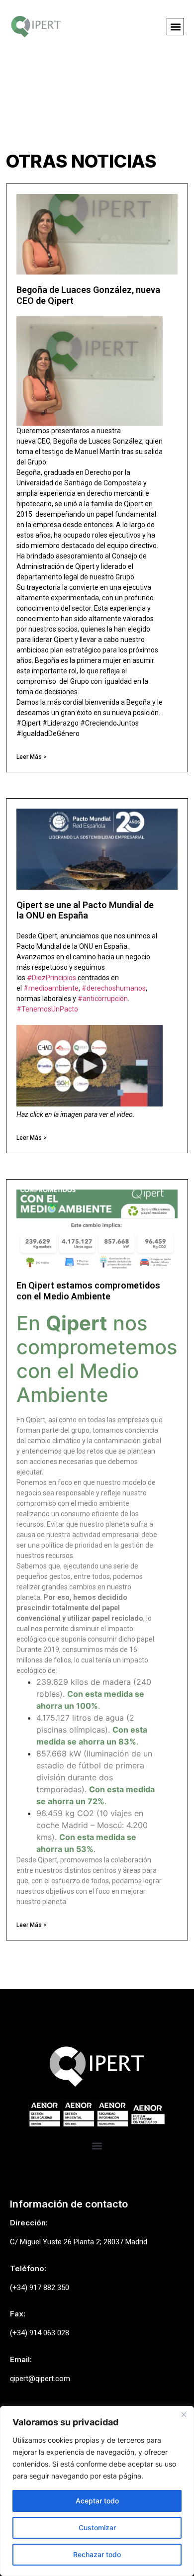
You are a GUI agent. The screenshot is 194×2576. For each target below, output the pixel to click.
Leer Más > (32, 757)
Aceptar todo (97, 2501)
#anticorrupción (103, 999)
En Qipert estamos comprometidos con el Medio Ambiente (88, 1291)
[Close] (184, 2414)
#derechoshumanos (114, 988)
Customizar (97, 2528)
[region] (97, 2491)
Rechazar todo (97, 2554)
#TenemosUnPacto (47, 1009)
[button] (175, 27)
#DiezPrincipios (51, 978)
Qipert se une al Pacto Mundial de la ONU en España (85, 910)
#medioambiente (51, 988)
